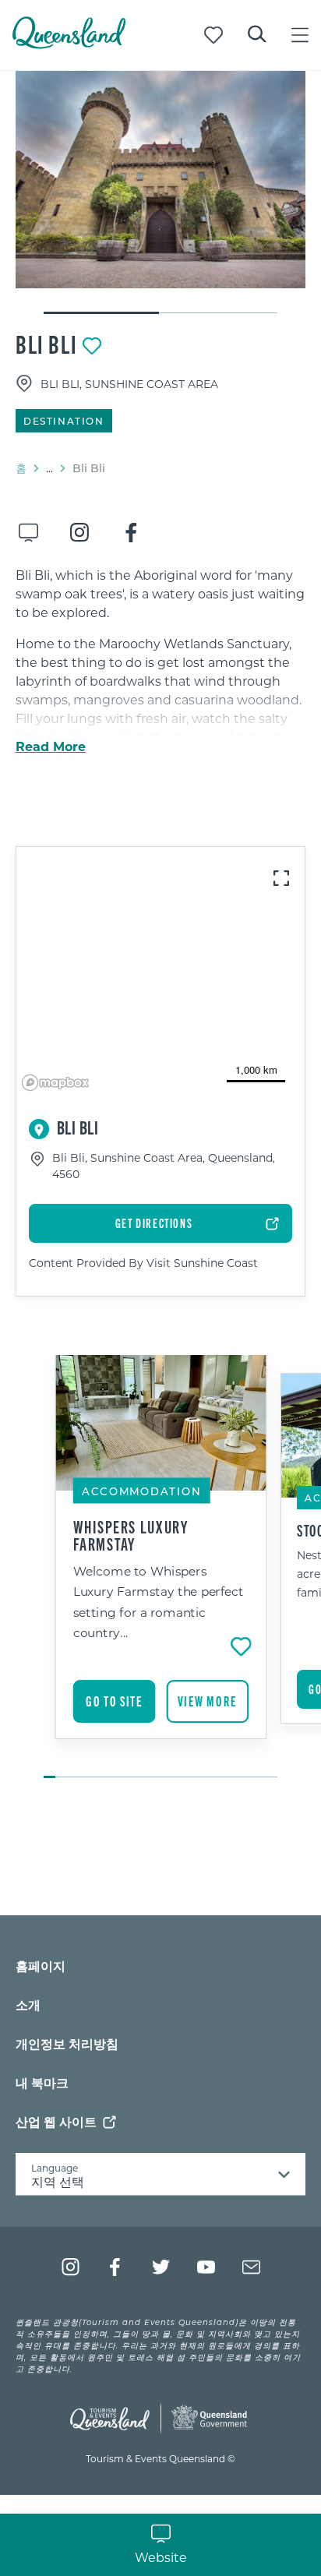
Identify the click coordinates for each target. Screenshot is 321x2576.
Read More (51, 746)
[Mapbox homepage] (55, 1083)
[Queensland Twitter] (161, 2267)
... (49, 468)
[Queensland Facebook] (116, 2267)
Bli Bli (46, 344)
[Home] (69, 44)
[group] (161, 1568)
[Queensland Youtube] (206, 2267)
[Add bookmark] (92, 346)
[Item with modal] (160, 180)
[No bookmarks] (213, 35)
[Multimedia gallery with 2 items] (160, 193)
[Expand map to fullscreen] (281, 878)
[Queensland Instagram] (71, 2267)
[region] (160, 972)
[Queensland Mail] (251, 2267)
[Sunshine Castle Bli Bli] (160, 180)
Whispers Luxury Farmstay (131, 1535)
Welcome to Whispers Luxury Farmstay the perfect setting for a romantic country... (159, 1601)
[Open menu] (300, 35)
